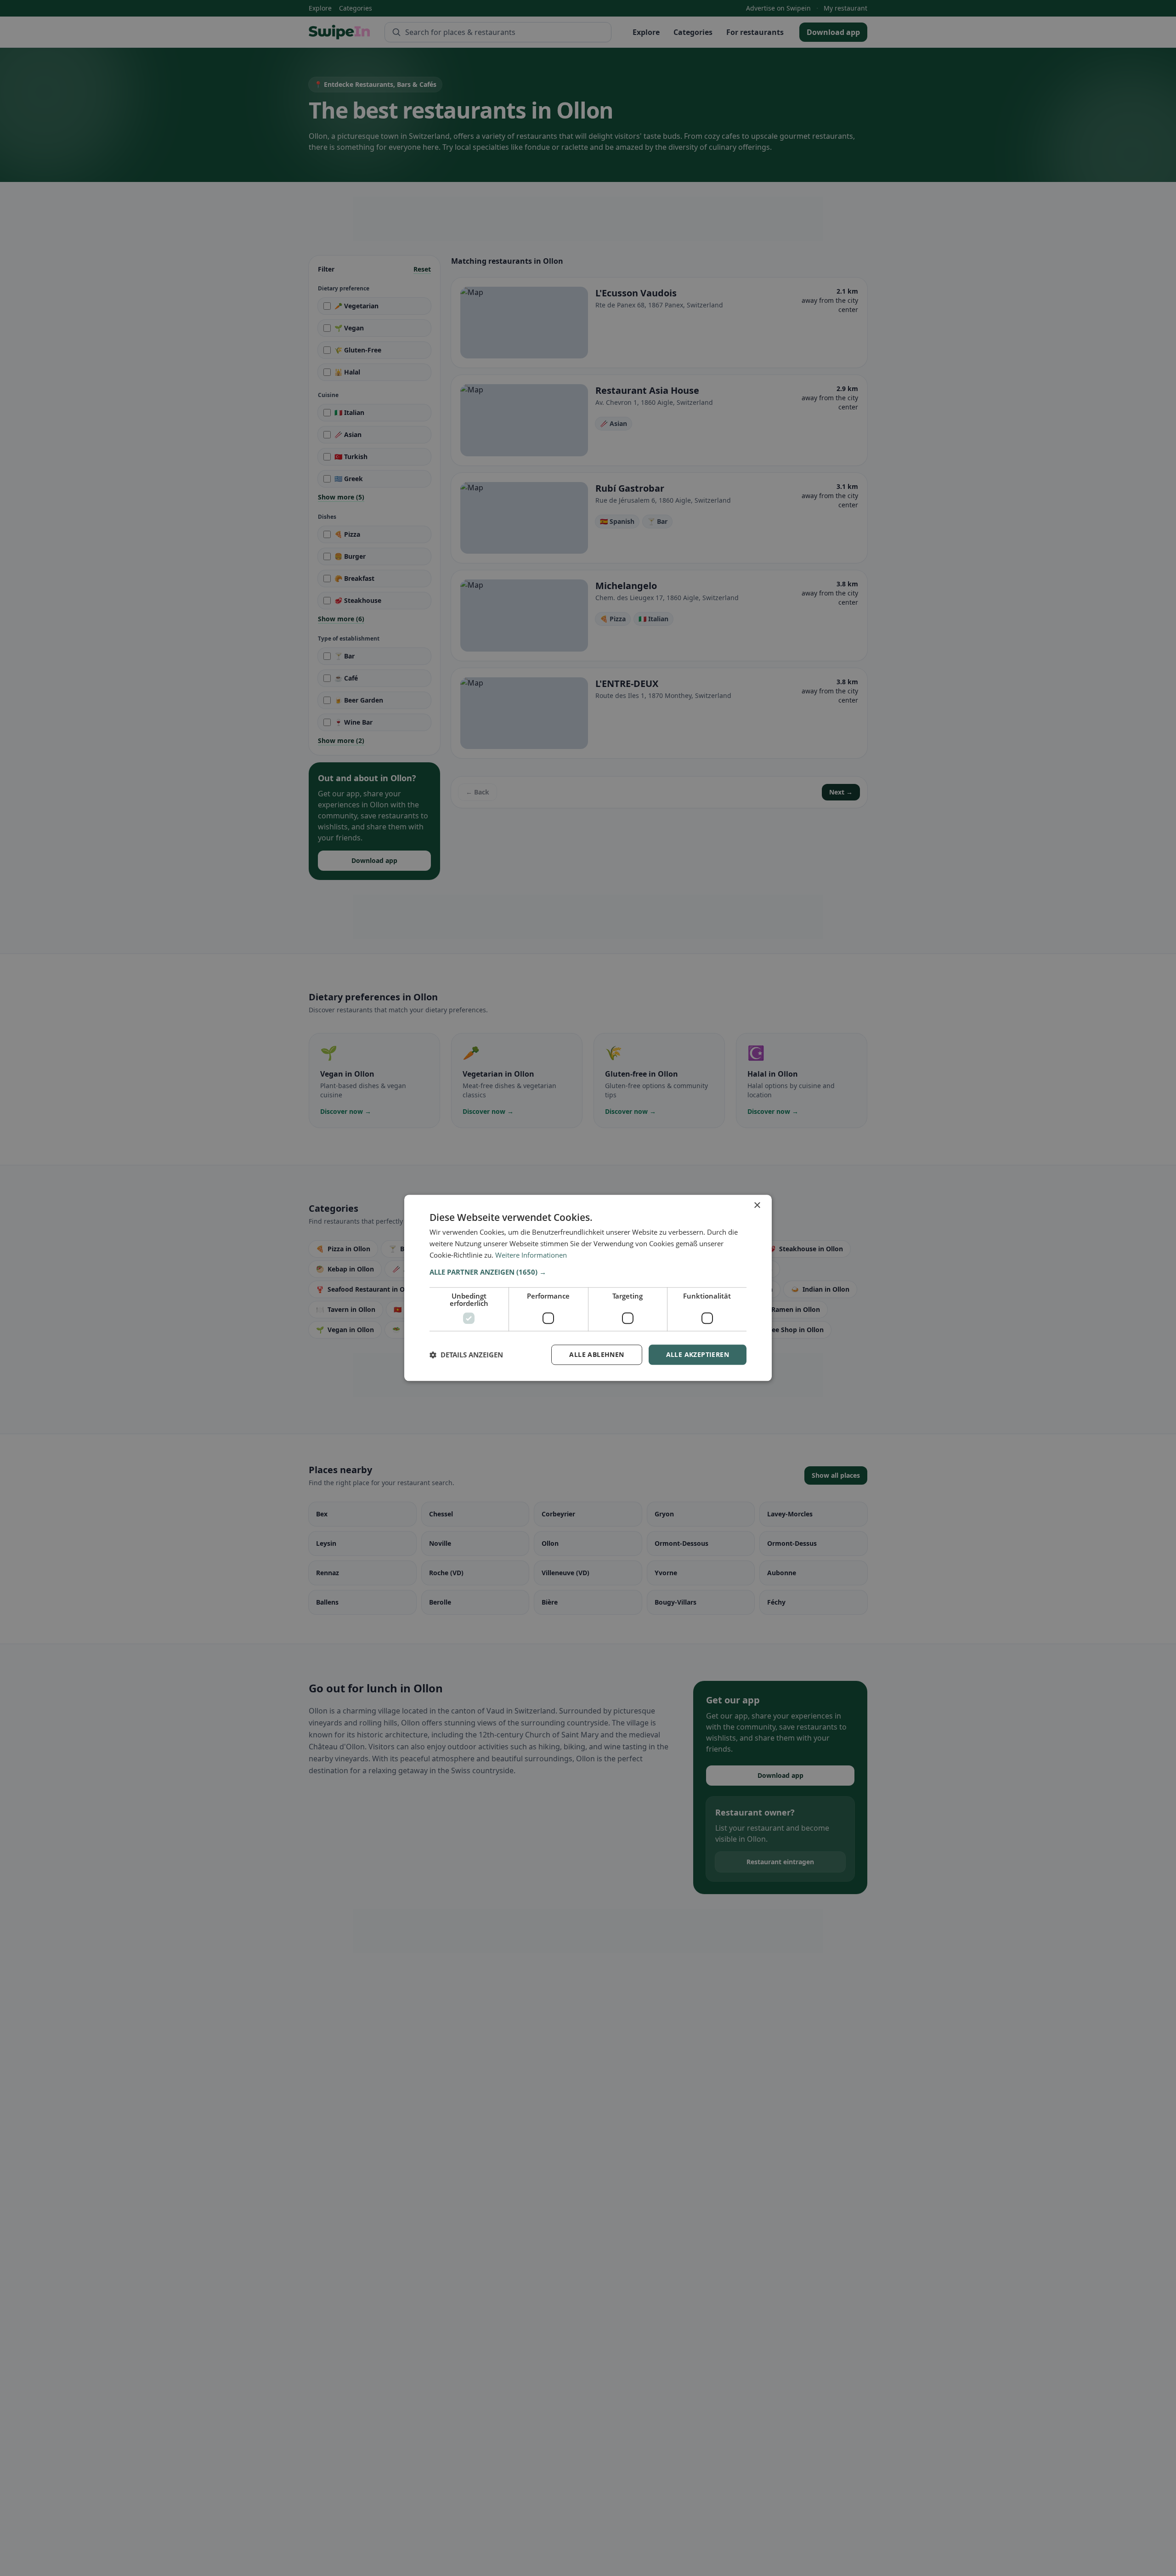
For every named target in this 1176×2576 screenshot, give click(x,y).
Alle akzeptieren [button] (698, 1354)
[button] (588, 1272)
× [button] (757, 1206)
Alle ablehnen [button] (596, 1354)
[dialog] (588, 1288)
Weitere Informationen (531, 1255)
